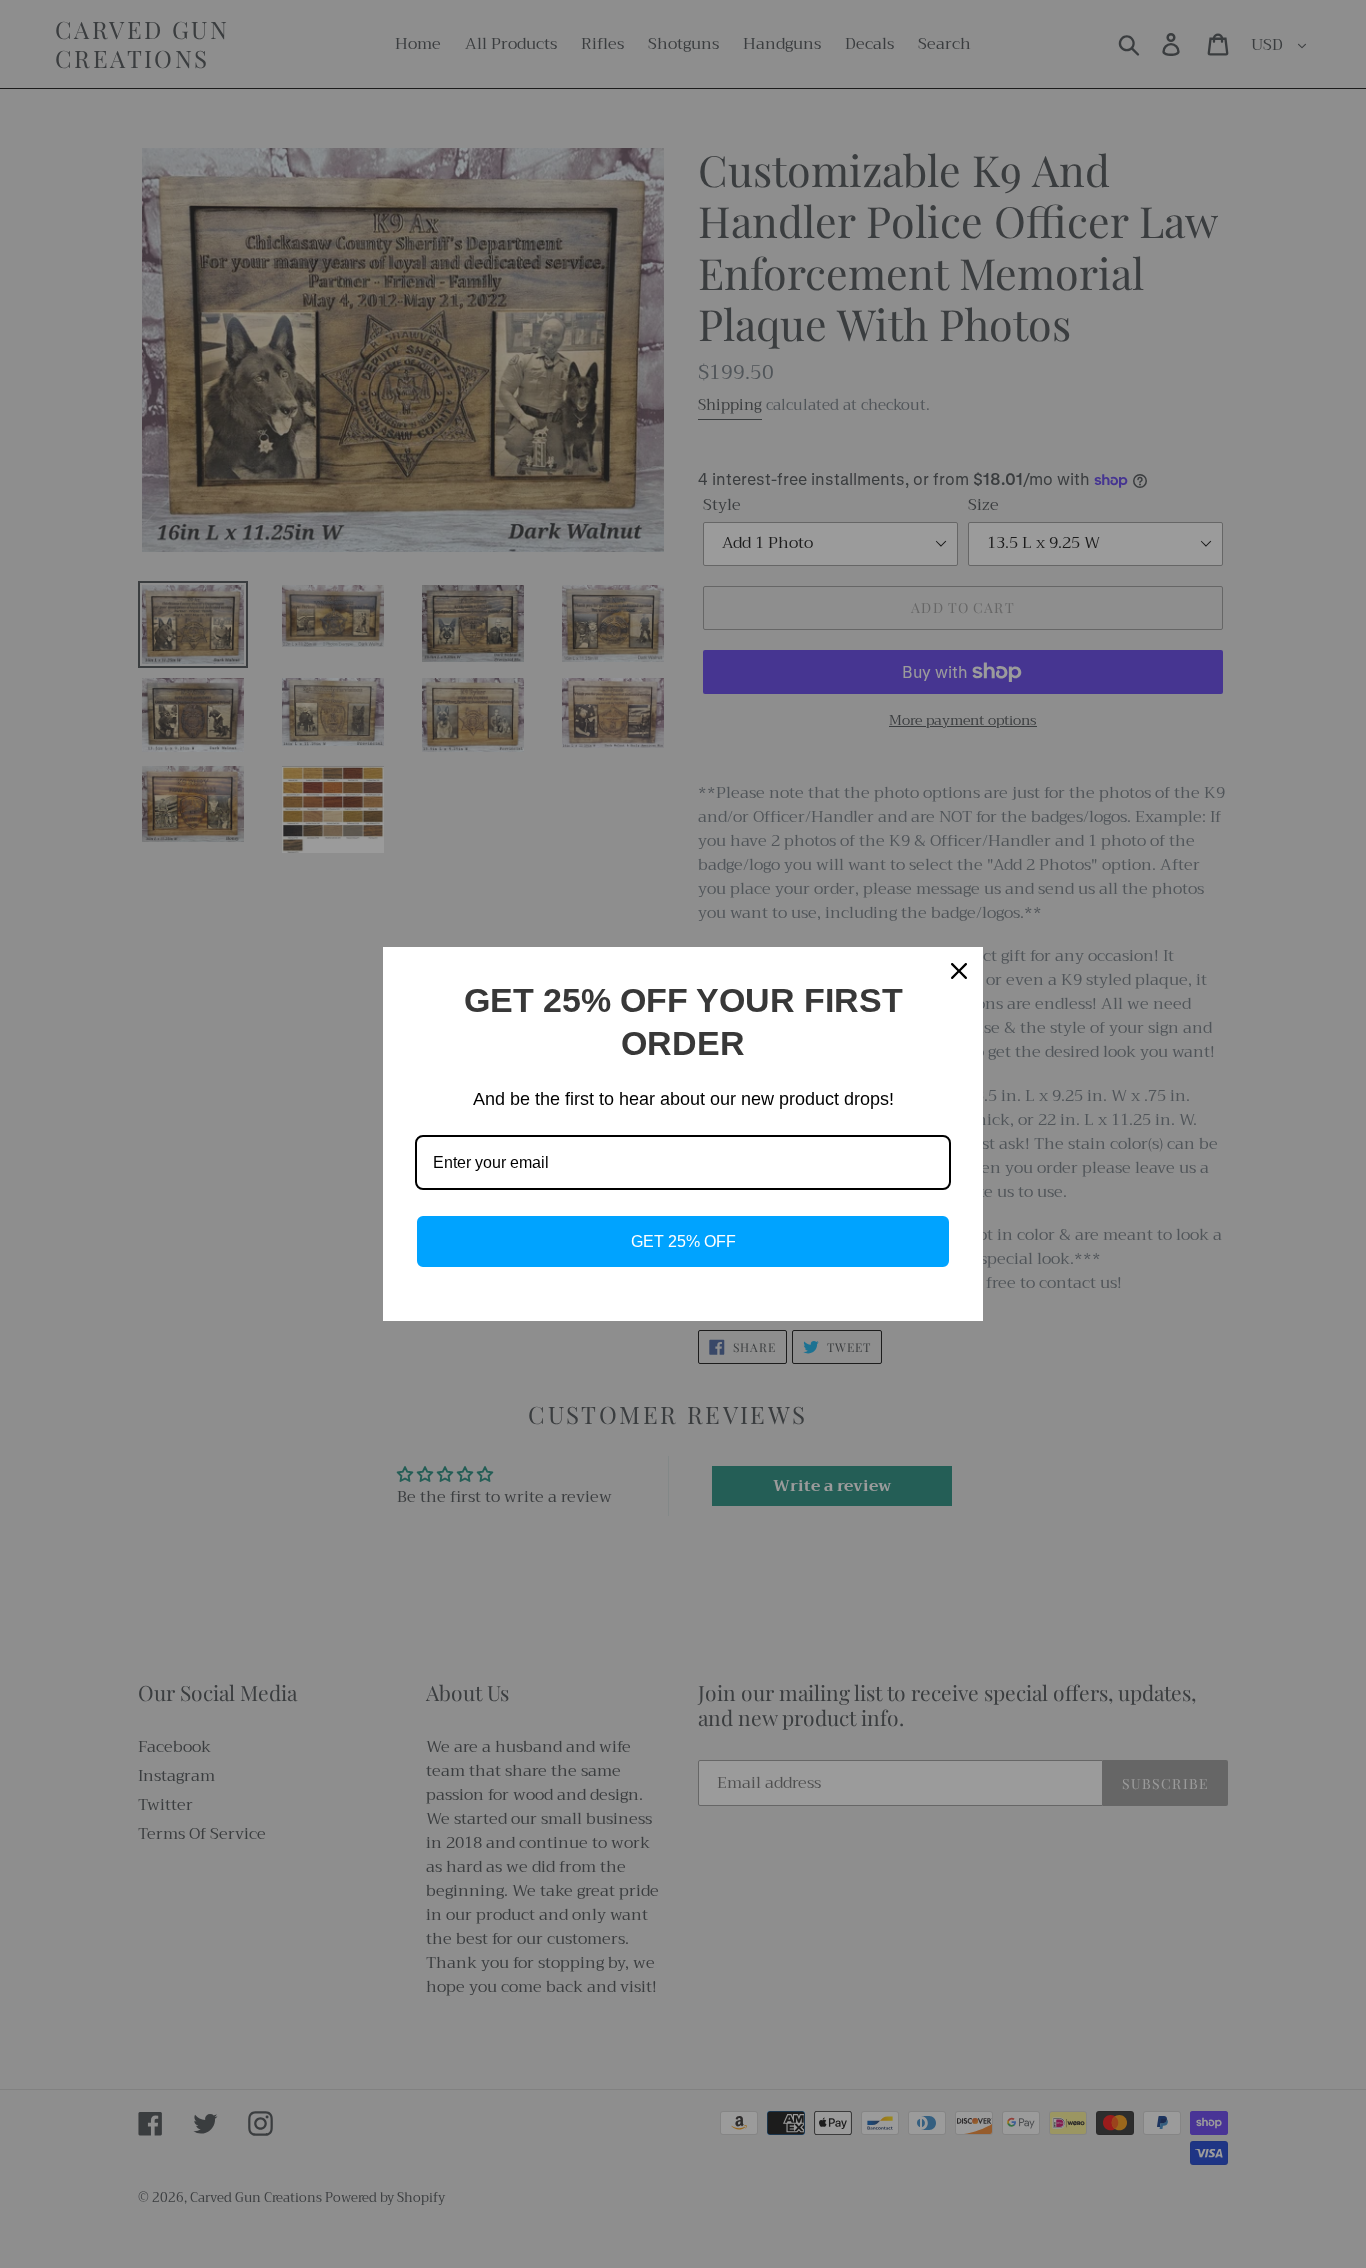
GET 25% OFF (683, 1241)
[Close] (959, 971)
